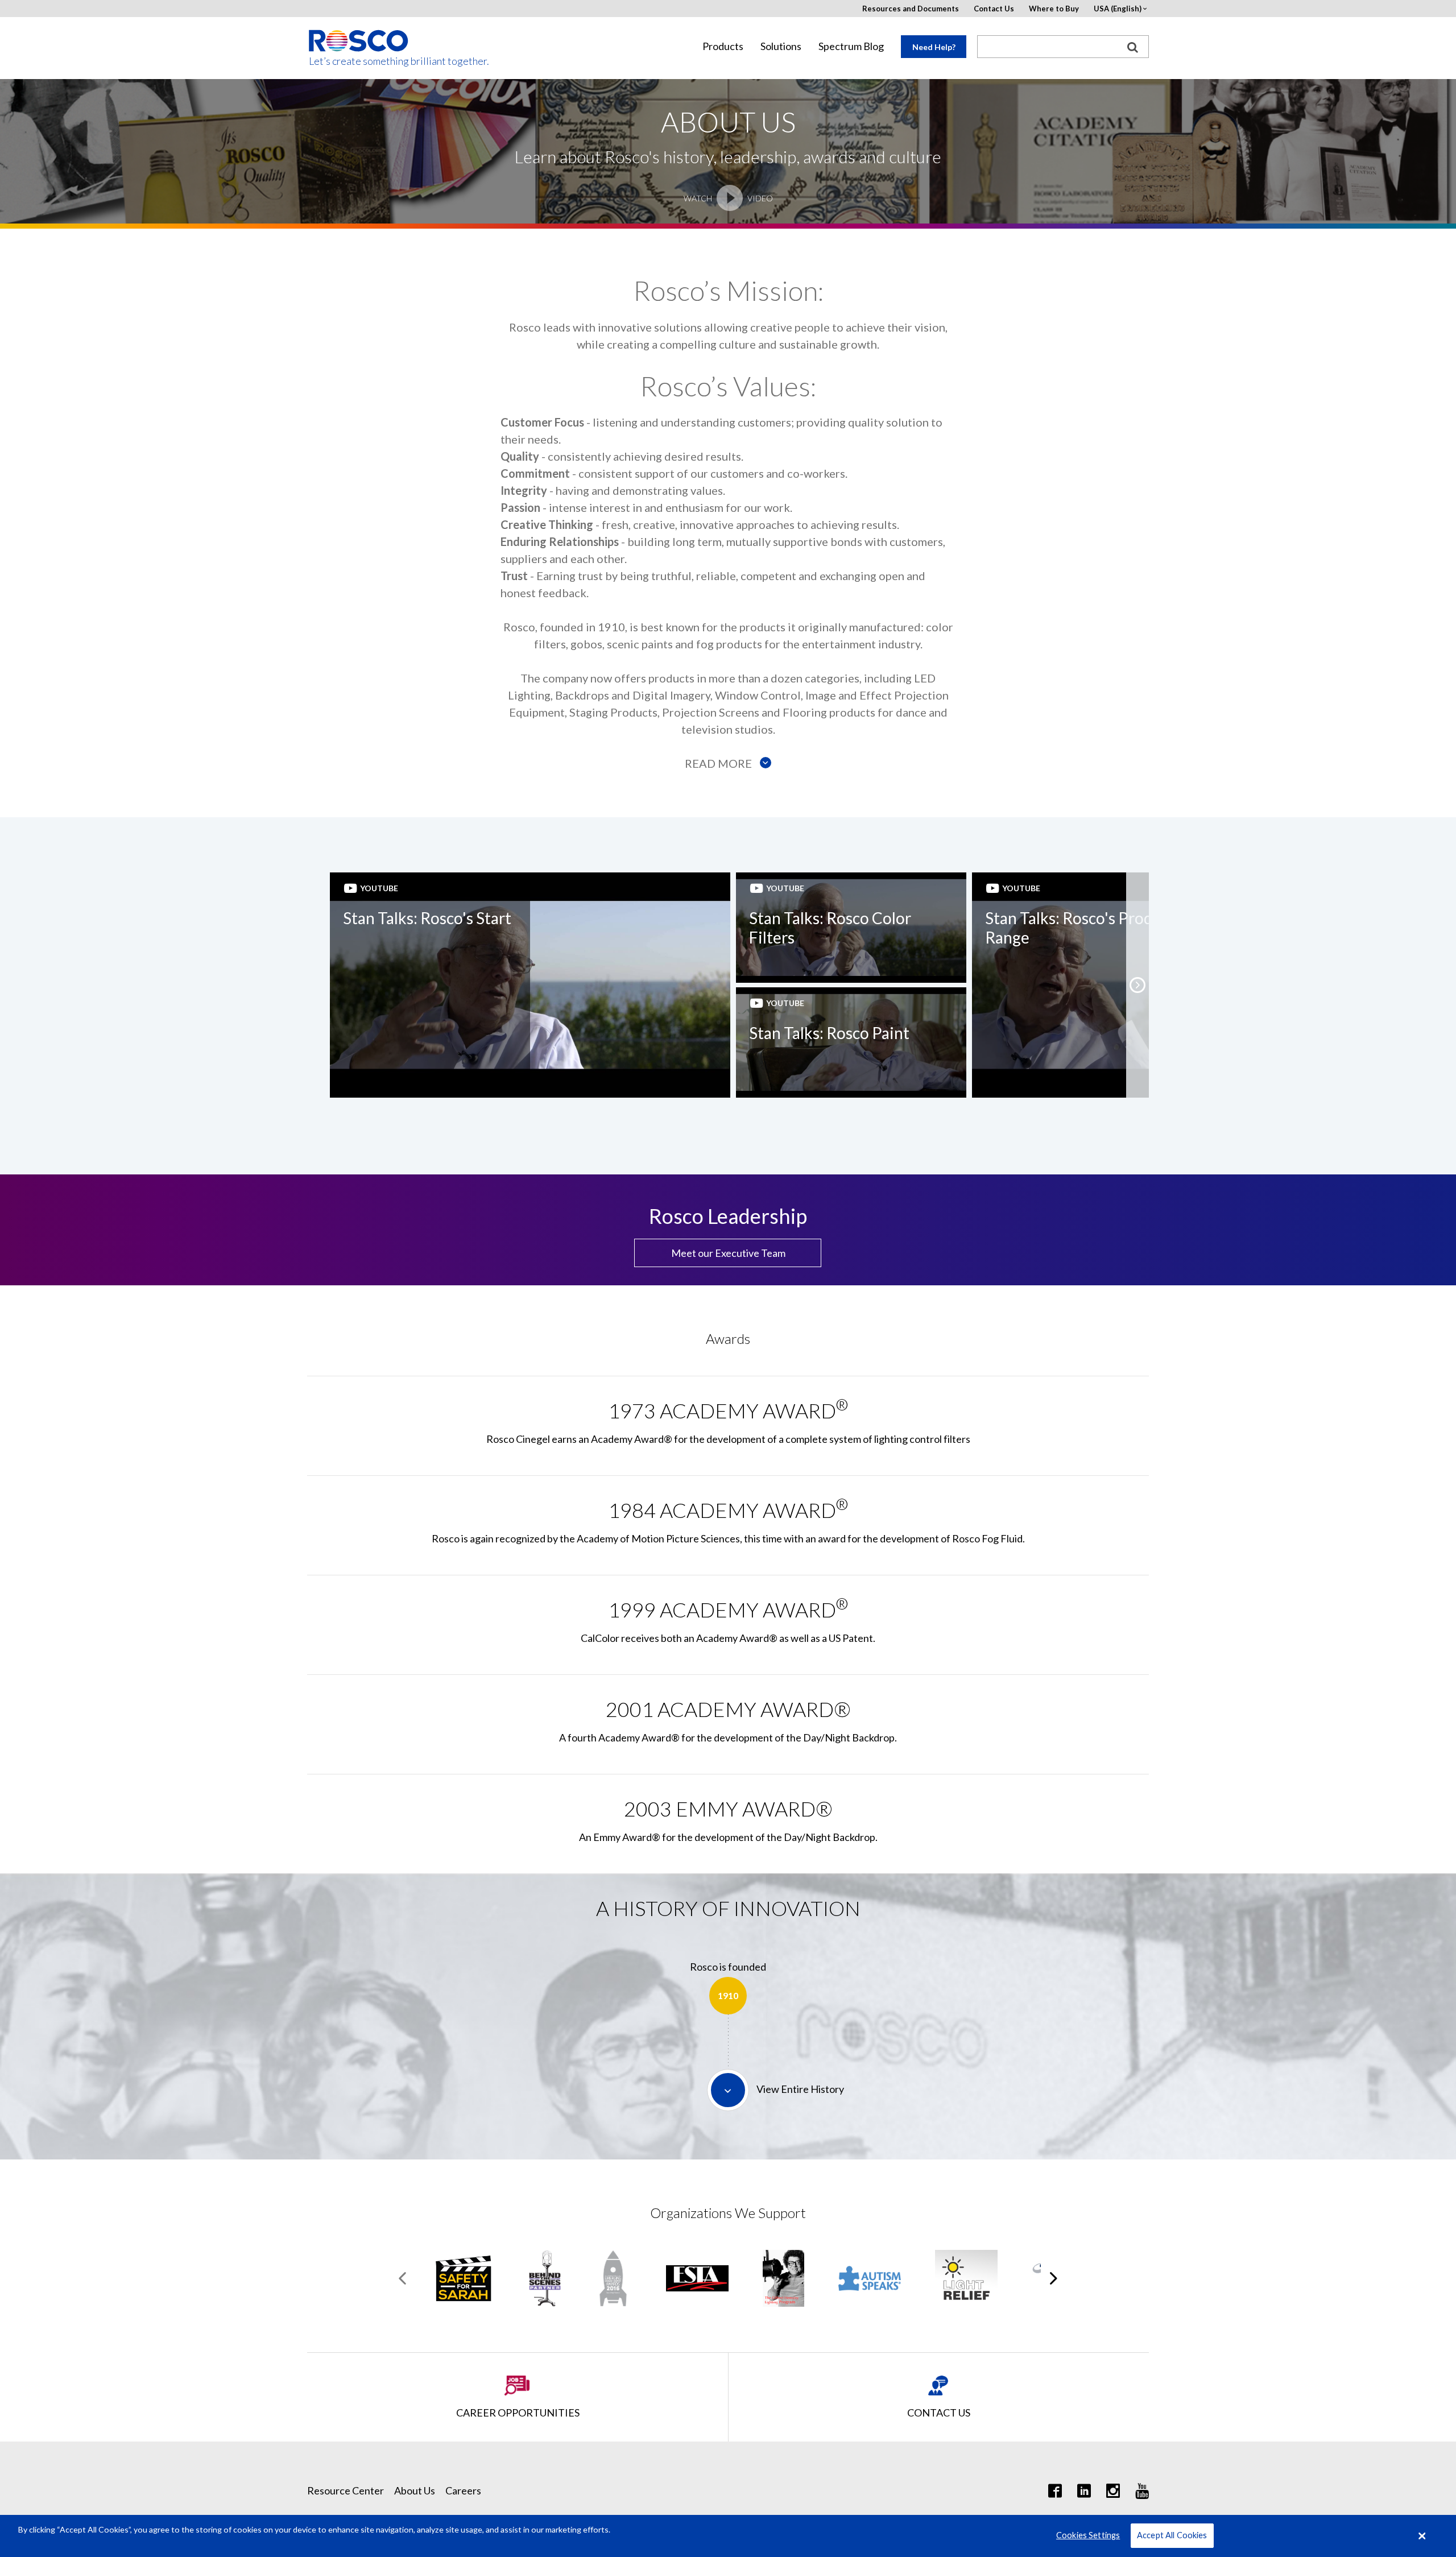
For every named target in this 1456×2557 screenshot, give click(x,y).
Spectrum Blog (851, 46)
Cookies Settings (1088, 2536)
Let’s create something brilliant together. (359, 61)
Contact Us (994, 9)
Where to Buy (1054, 9)
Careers (463, 2490)
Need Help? (934, 47)
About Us (415, 2490)
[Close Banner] (1422, 2536)
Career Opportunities (518, 2413)
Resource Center (346, 2490)
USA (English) (1118, 9)
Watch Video (728, 198)
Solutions (781, 46)
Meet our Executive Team (728, 1253)
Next (1054, 2278)
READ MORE (719, 763)
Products (723, 46)
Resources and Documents (911, 9)
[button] (1137, 985)
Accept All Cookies (1172, 2536)
